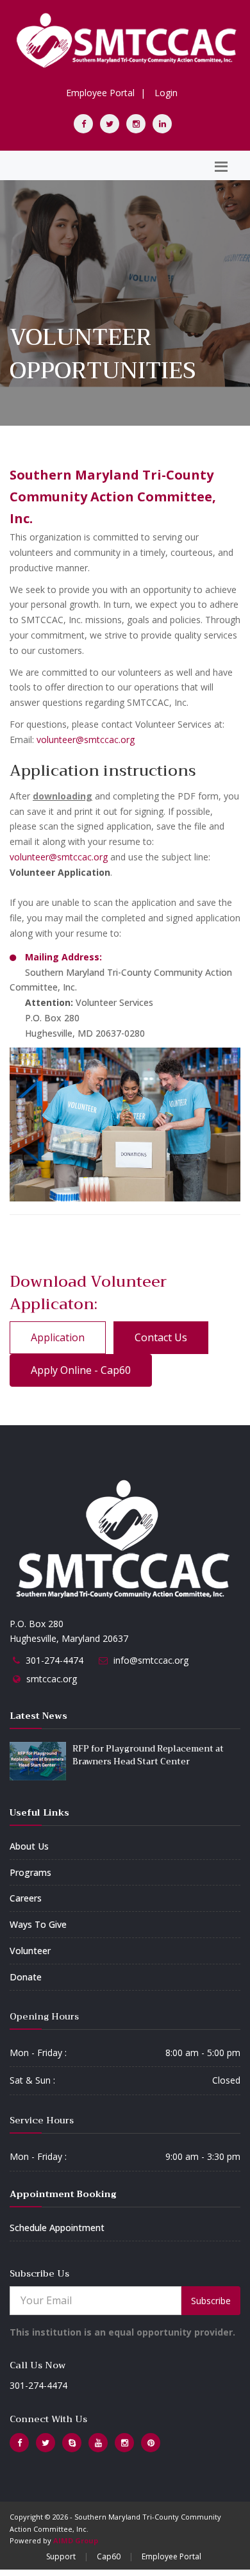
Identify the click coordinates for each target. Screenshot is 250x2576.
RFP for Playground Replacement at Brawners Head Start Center (148, 1755)
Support (61, 2556)
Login (166, 93)
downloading (63, 796)
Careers (26, 1898)
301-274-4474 (54, 1660)
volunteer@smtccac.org (86, 740)
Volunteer (30, 1951)
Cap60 (109, 2556)
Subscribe (211, 2301)
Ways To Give (38, 1924)
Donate (26, 1977)
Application (58, 1337)
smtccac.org (52, 1679)
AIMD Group (76, 2540)
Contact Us (161, 1337)
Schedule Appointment (57, 2228)
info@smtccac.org (151, 1660)
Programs (30, 1872)
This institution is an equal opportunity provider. (122, 2332)
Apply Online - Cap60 (81, 1370)
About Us (29, 1846)
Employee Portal (100, 93)
